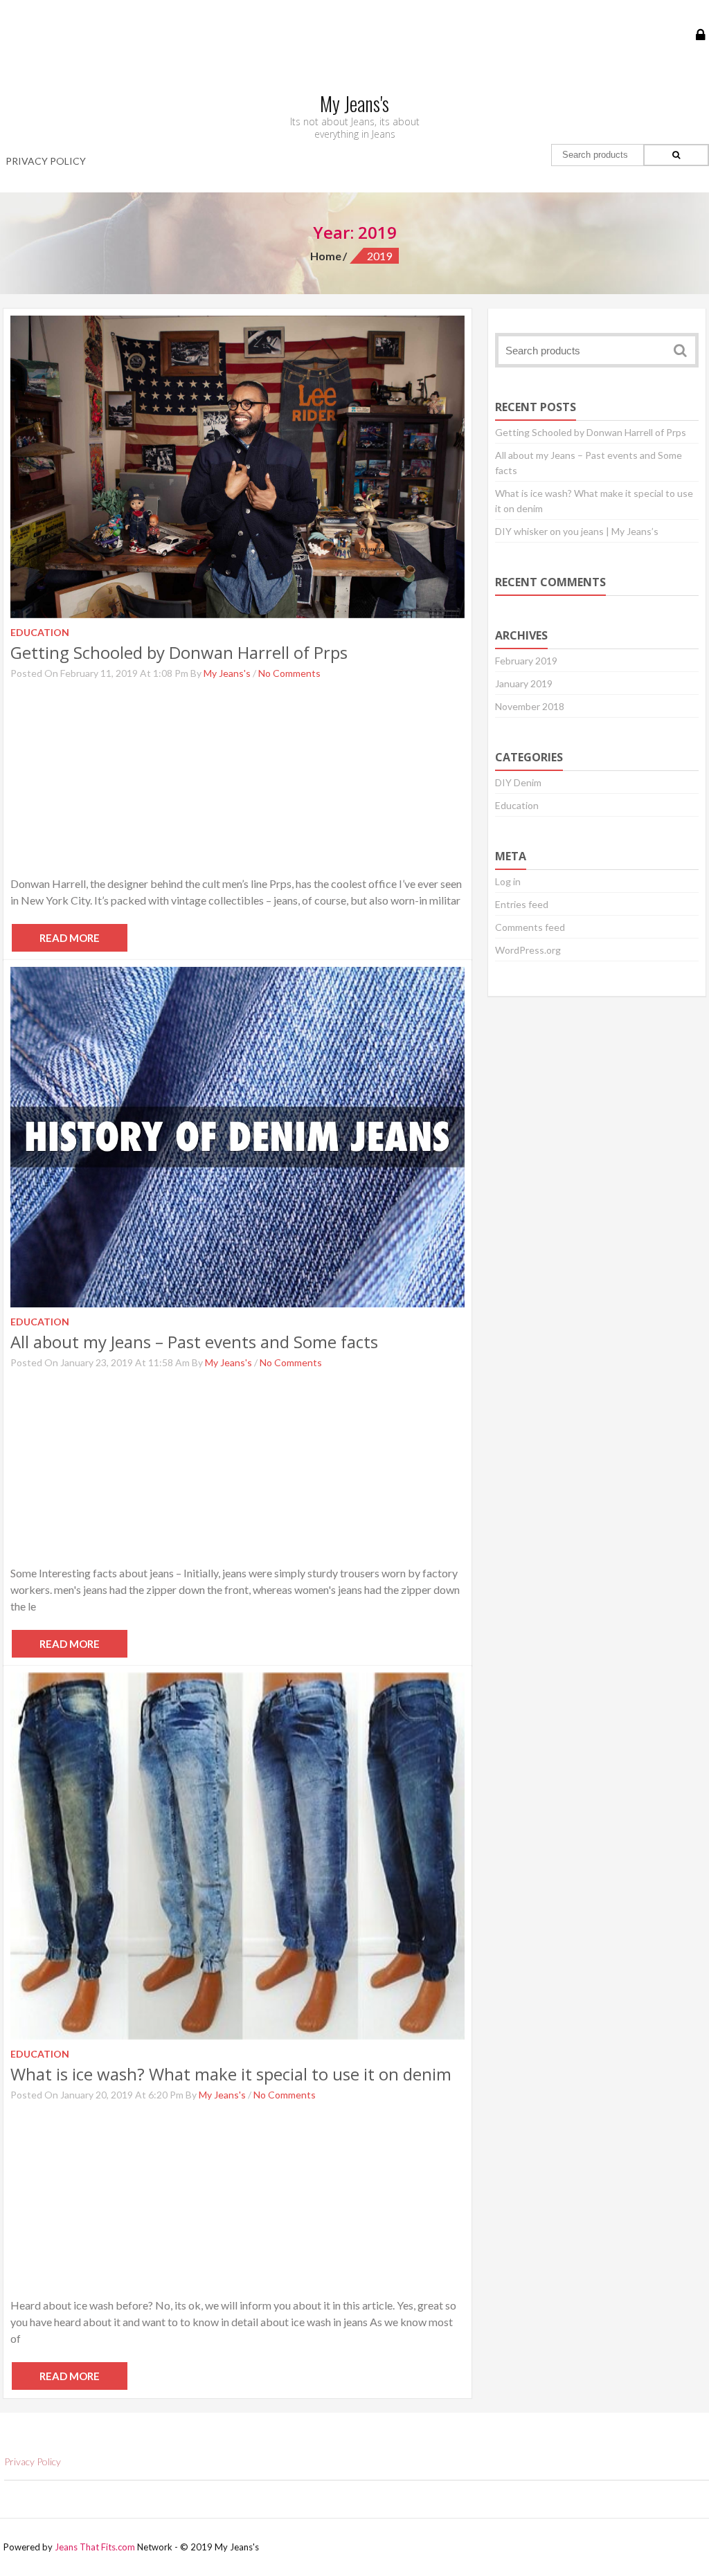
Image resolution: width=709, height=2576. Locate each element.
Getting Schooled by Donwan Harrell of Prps (179, 652)
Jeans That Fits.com (95, 2547)
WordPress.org (528, 950)
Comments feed (530, 927)
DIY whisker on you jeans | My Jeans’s (577, 531)
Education (517, 805)
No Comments (289, 673)
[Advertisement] (237, 779)
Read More (70, 938)
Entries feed (522, 904)
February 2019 (526, 661)
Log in (508, 881)
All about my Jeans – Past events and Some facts (194, 1342)
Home (326, 256)
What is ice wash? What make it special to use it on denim (231, 2074)
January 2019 (524, 683)
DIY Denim (518, 782)
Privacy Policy (46, 161)
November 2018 (530, 706)
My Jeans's (227, 673)
